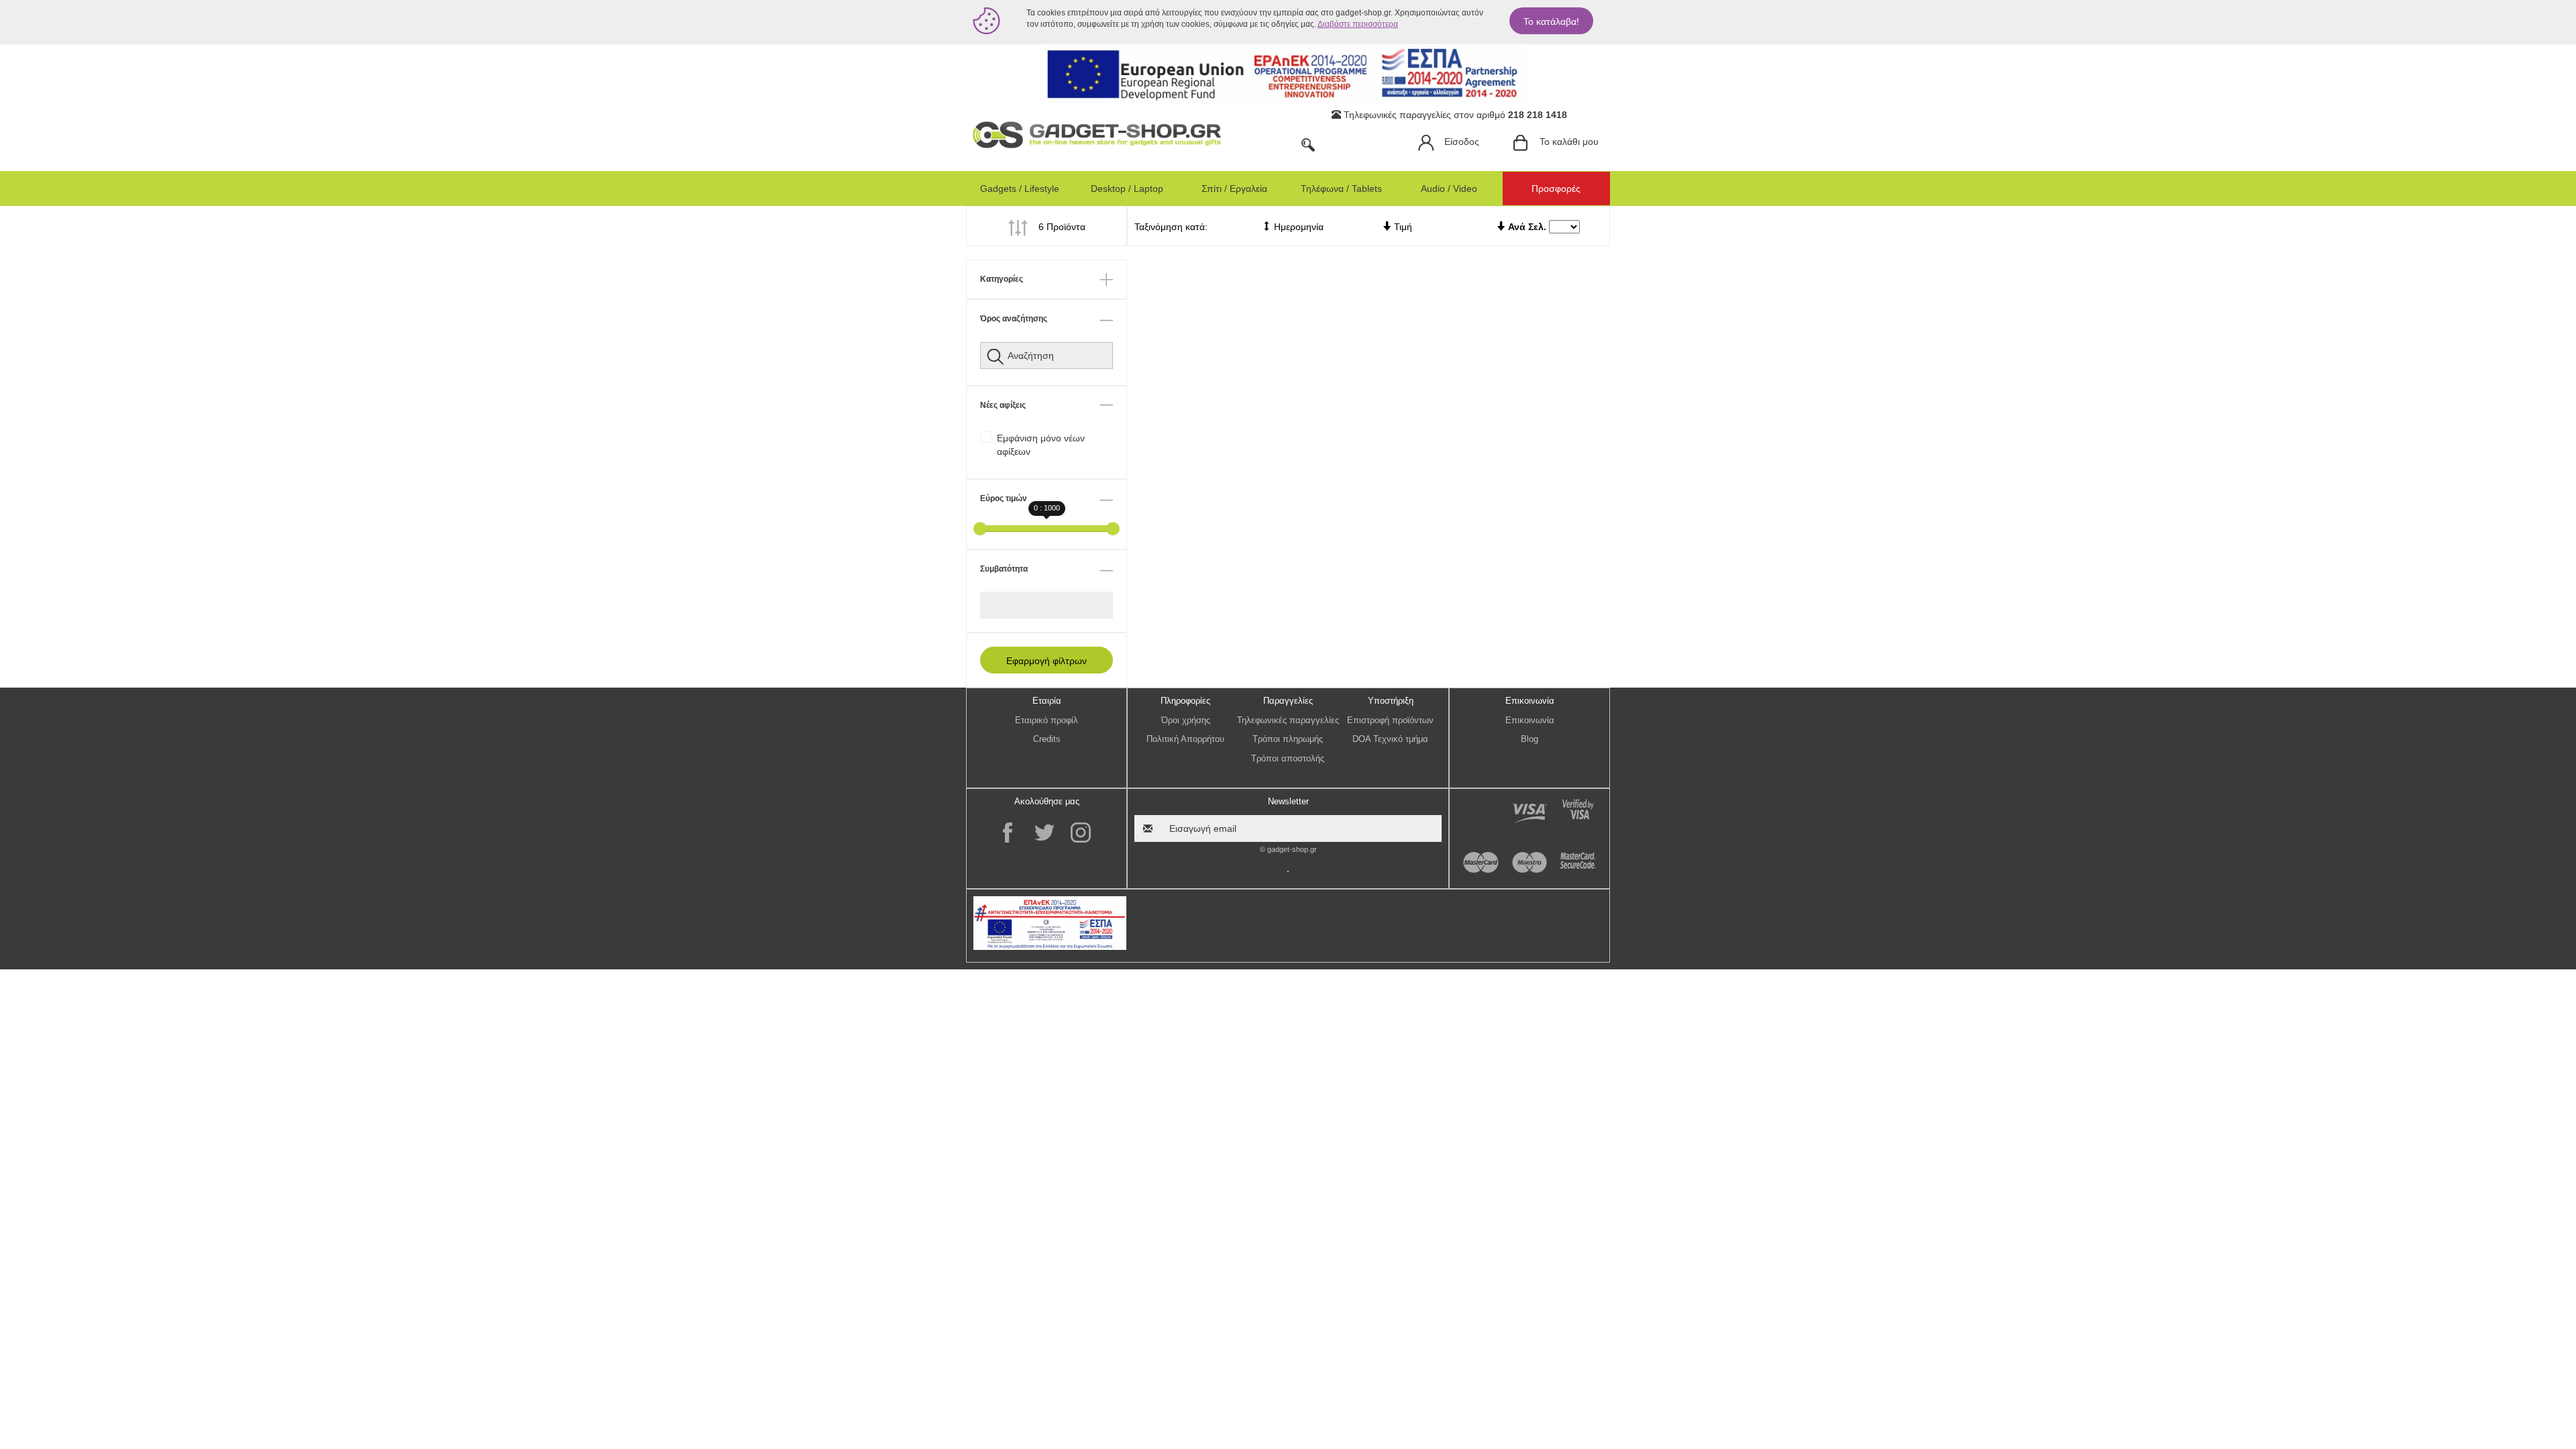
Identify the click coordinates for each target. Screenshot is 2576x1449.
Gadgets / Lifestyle (1020, 189)
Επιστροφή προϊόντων (1390, 720)
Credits (1047, 739)
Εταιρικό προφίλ (1046, 720)
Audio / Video (1449, 189)
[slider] (980, 529)
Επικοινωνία (1530, 720)
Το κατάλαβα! (1551, 21)
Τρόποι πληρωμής (1288, 739)
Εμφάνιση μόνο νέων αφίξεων (1041, 445)
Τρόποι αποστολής (1288, 758)
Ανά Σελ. (1527, 227)
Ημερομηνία (1297, 227)
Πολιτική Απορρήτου (1185, 739)
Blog (1529, 739)
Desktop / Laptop (1127, 189)
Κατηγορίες (1002, 279)
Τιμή (1402, 227)
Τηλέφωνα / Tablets (1341, 189)
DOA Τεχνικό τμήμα (1390, 739)
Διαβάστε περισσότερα (1358, 24)
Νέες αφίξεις (1003, 405)
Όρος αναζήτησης (1014, 319)
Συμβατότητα (1004, 569)
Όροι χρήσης (1186, 720)
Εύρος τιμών (1004, 498)
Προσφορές (1556, 189)
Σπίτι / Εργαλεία (1234, 189)
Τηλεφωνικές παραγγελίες (1288, 720)
